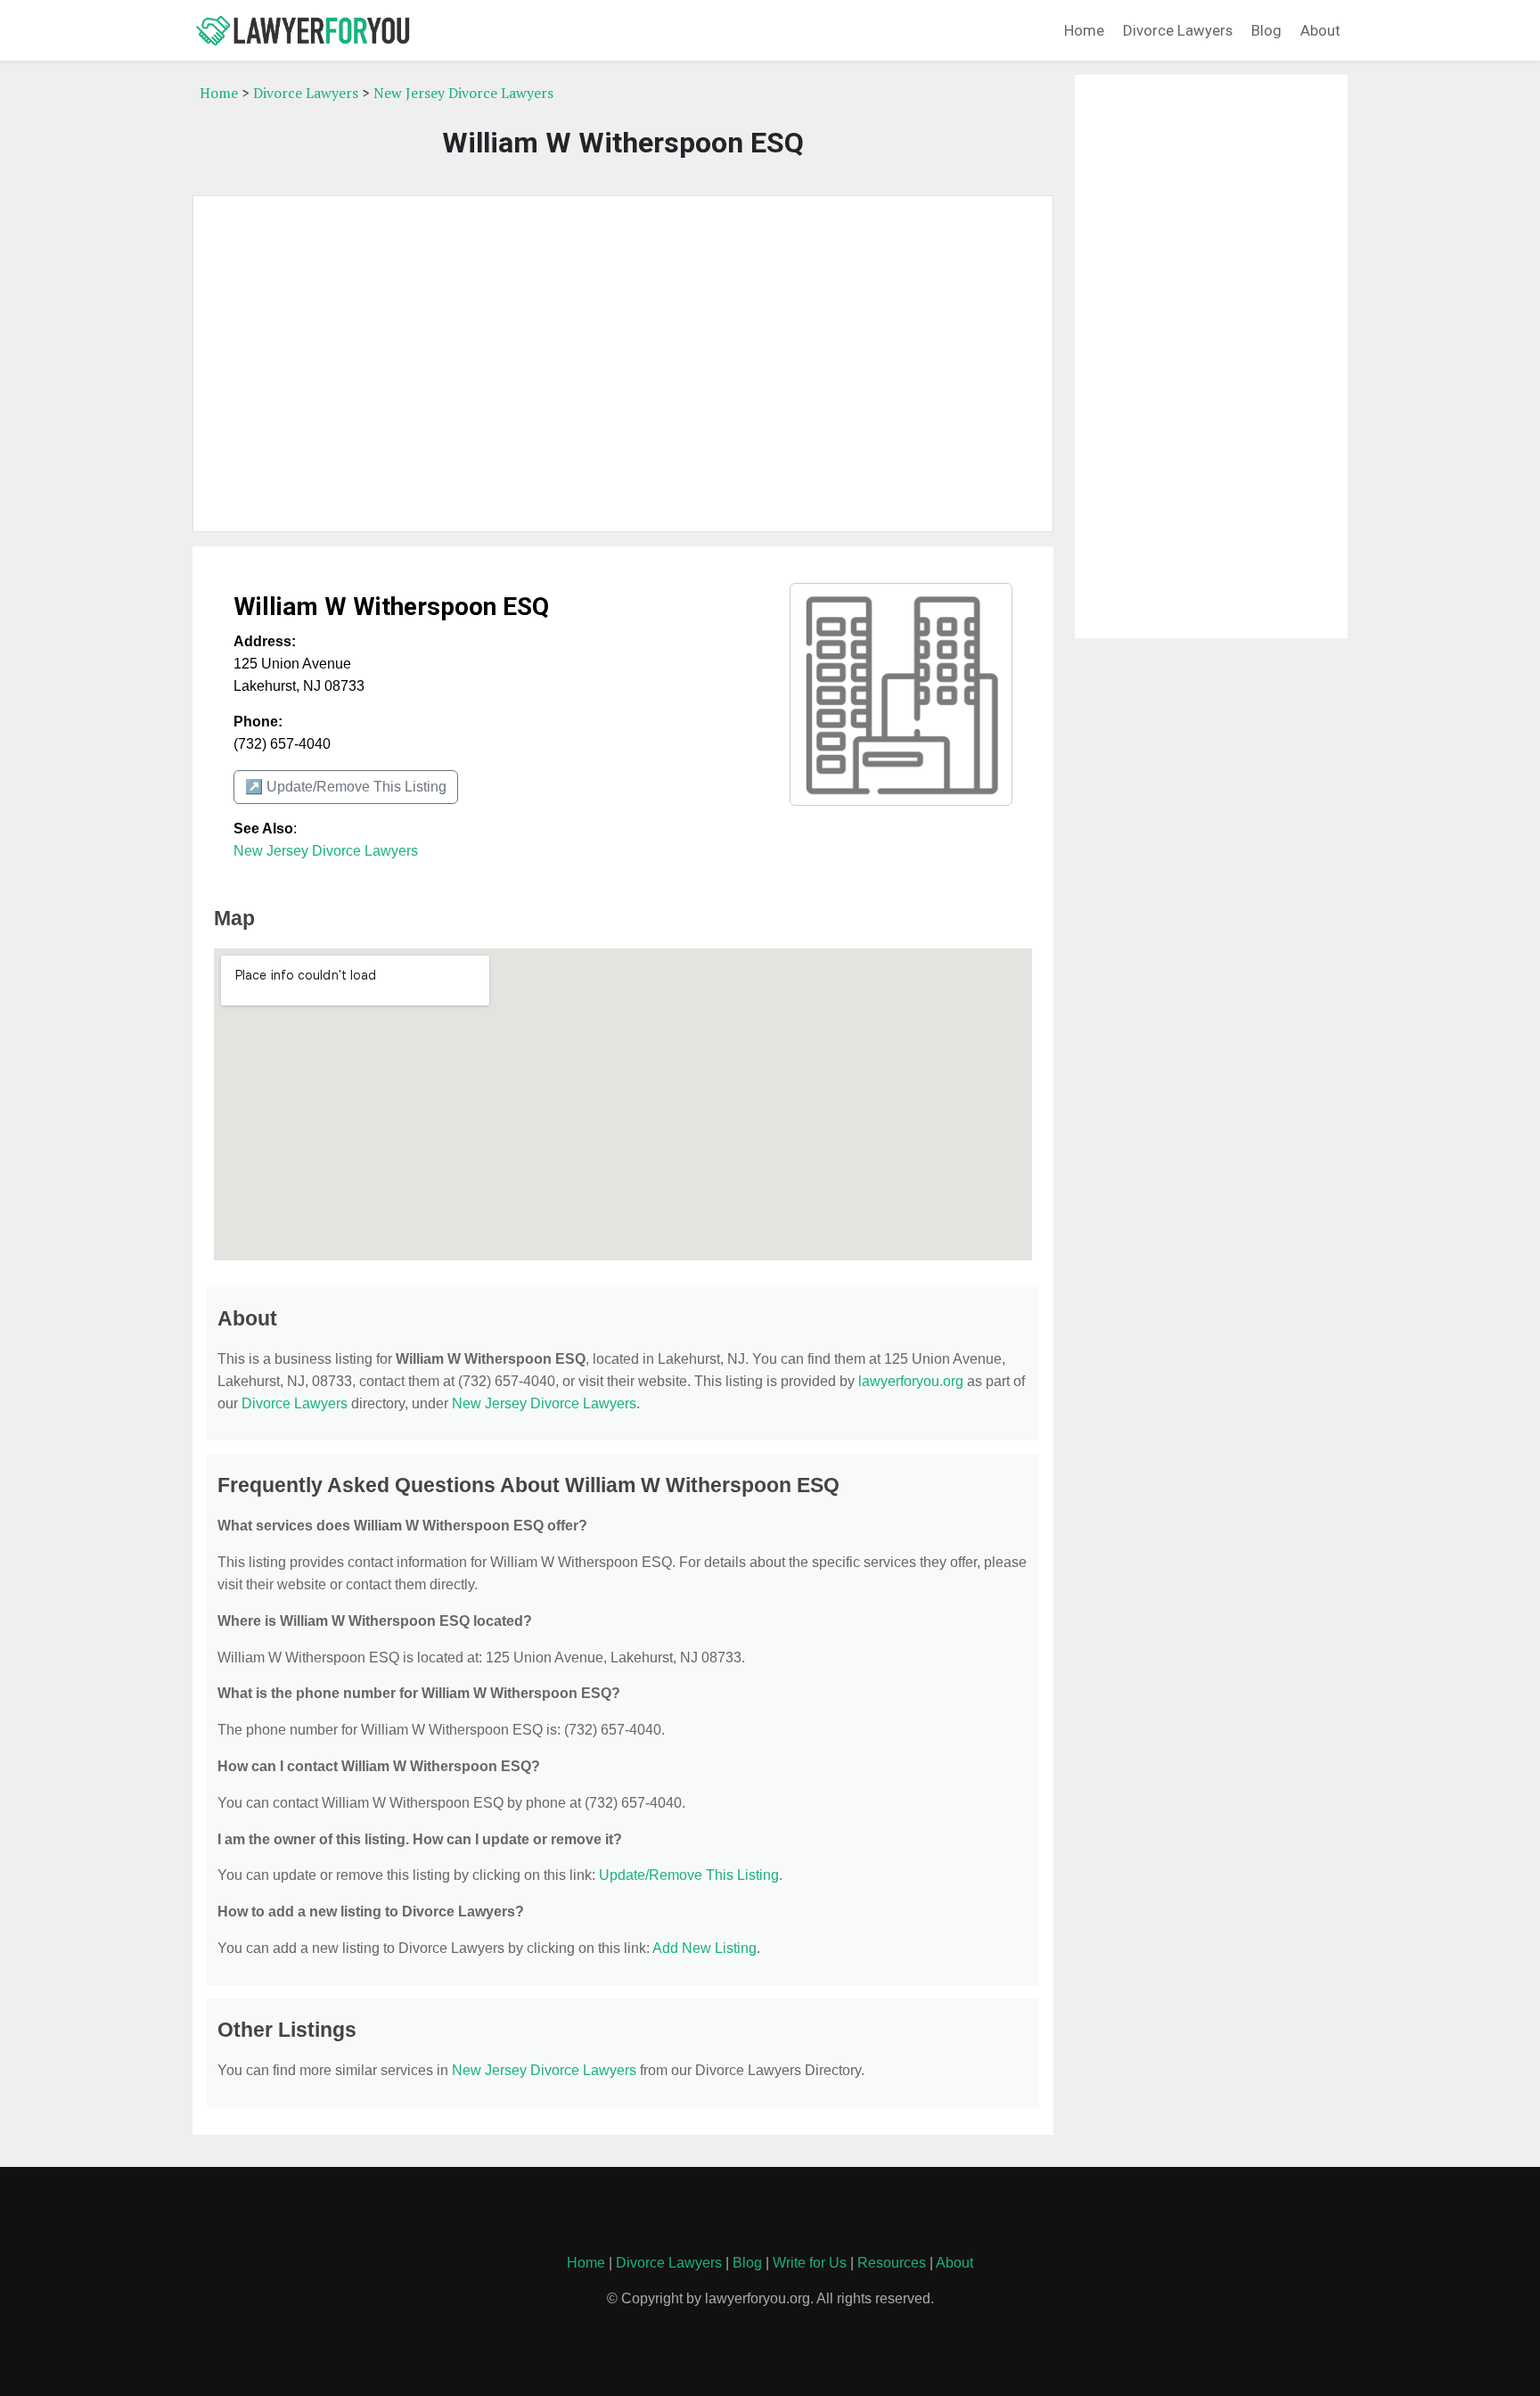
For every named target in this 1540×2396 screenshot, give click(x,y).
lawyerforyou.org (911, 1381)
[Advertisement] (623, 364)
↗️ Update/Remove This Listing (346, 787)
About (1320, 30)
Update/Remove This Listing (689, 1875)
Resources (892, 2263)
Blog (1266, 30)
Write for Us (810, 2263)
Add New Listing (704, 1948)
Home (1084, 30)
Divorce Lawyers (1178, 30)
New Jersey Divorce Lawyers (463, 93)
